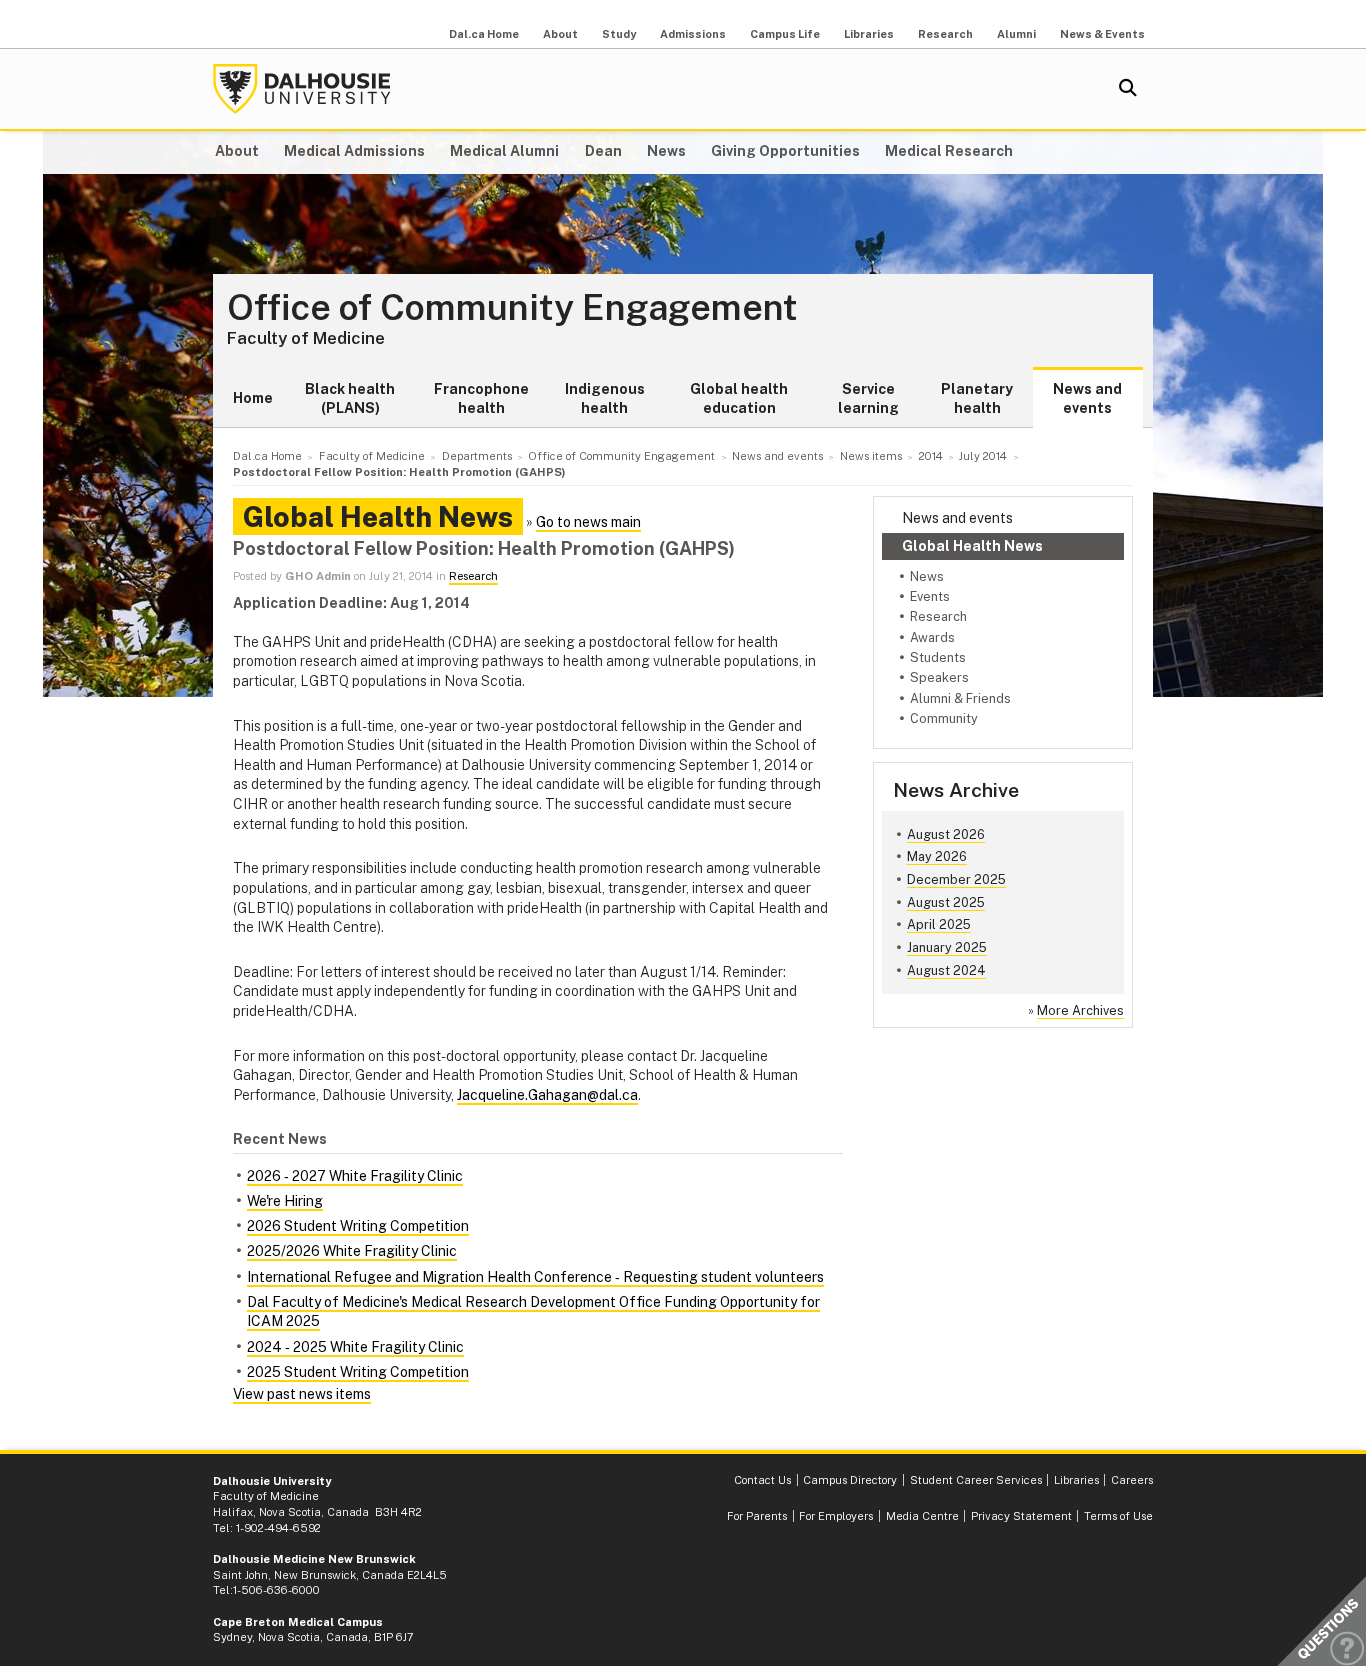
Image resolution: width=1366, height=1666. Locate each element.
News (666, 151)
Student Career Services (976, 1480)
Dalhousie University (302, 89)
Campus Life (785, 34)
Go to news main (588, 522)
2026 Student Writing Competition (358, 1226)
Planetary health (977, 399)
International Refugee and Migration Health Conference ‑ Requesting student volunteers (535, 1277)
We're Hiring (285, 1201)
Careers (1132, 1480)
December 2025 (956, 879)
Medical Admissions (354, 151)
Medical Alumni (504, 151)
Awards (932, 637)
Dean (603, 151)
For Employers (836, 1516)
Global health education (739, 399)
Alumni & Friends (960, 698)
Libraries (869, 34)
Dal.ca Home (484, 34)
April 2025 (939, 924)
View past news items (302, 1394)
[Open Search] (1128, 89)
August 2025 (946, 902)
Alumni (1016, 34)
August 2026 (946, 834)
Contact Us (762, 1480)
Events (930, 596)
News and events (1087, 399)
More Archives (1080, 1010)
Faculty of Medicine (306, 338)
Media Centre (922, 1516)
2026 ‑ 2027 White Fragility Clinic (355, 1176)
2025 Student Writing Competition (358, 1372)
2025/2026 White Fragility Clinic (352, 1251)
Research (945, 34)
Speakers (939, 677)
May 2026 (937, 856)
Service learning (868, 399)
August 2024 (946, 970)
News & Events (1102, 34)
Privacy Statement (1021, 1516)
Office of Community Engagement (512, 308)
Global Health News (972, 546)
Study (619, 34)
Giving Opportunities (785, 151)
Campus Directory (850, 1480)
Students (938, 657)
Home (253, 398)
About (560, 34)
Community (944, 718)
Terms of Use (1118, 1516)
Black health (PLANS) (350, 399)
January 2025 (947, 947)
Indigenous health (605, 399)
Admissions (693, 34)
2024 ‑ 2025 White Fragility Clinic (355, 1347)
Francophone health (481, 399)
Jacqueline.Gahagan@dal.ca (547, 1095)
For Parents (757, 1516)
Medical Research (949, 151)
